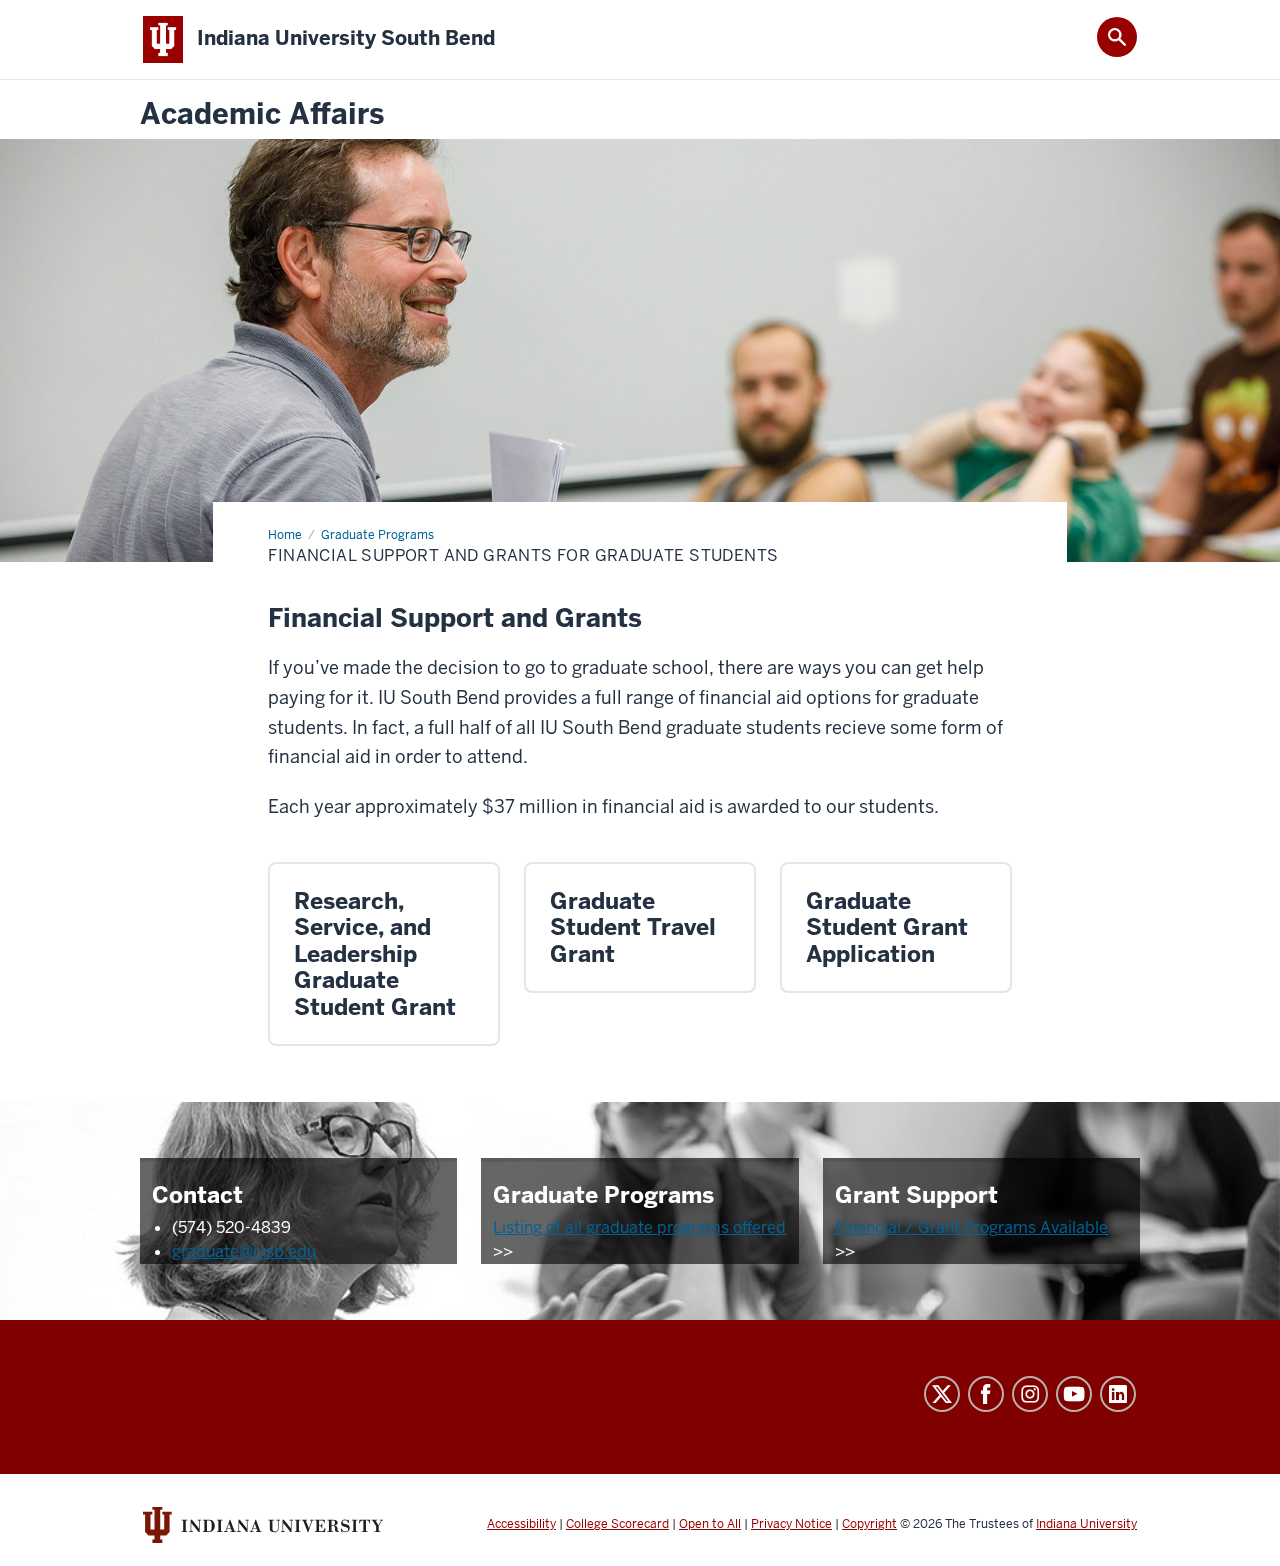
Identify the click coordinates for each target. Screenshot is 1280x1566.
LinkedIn (1118, 1394)
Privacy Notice (791, 1524)
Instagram (1030, 1394)
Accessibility (521, 1524)
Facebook (986, 1394)
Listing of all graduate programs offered (639, 1227)
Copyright (869, 1524)
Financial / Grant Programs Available (971, 1227)
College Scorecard (617, 1524)
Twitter (942, 1394)
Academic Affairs (262, 114)
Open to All (710, 1524)
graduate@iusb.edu (244, 1251)
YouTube (1074, 1394)
